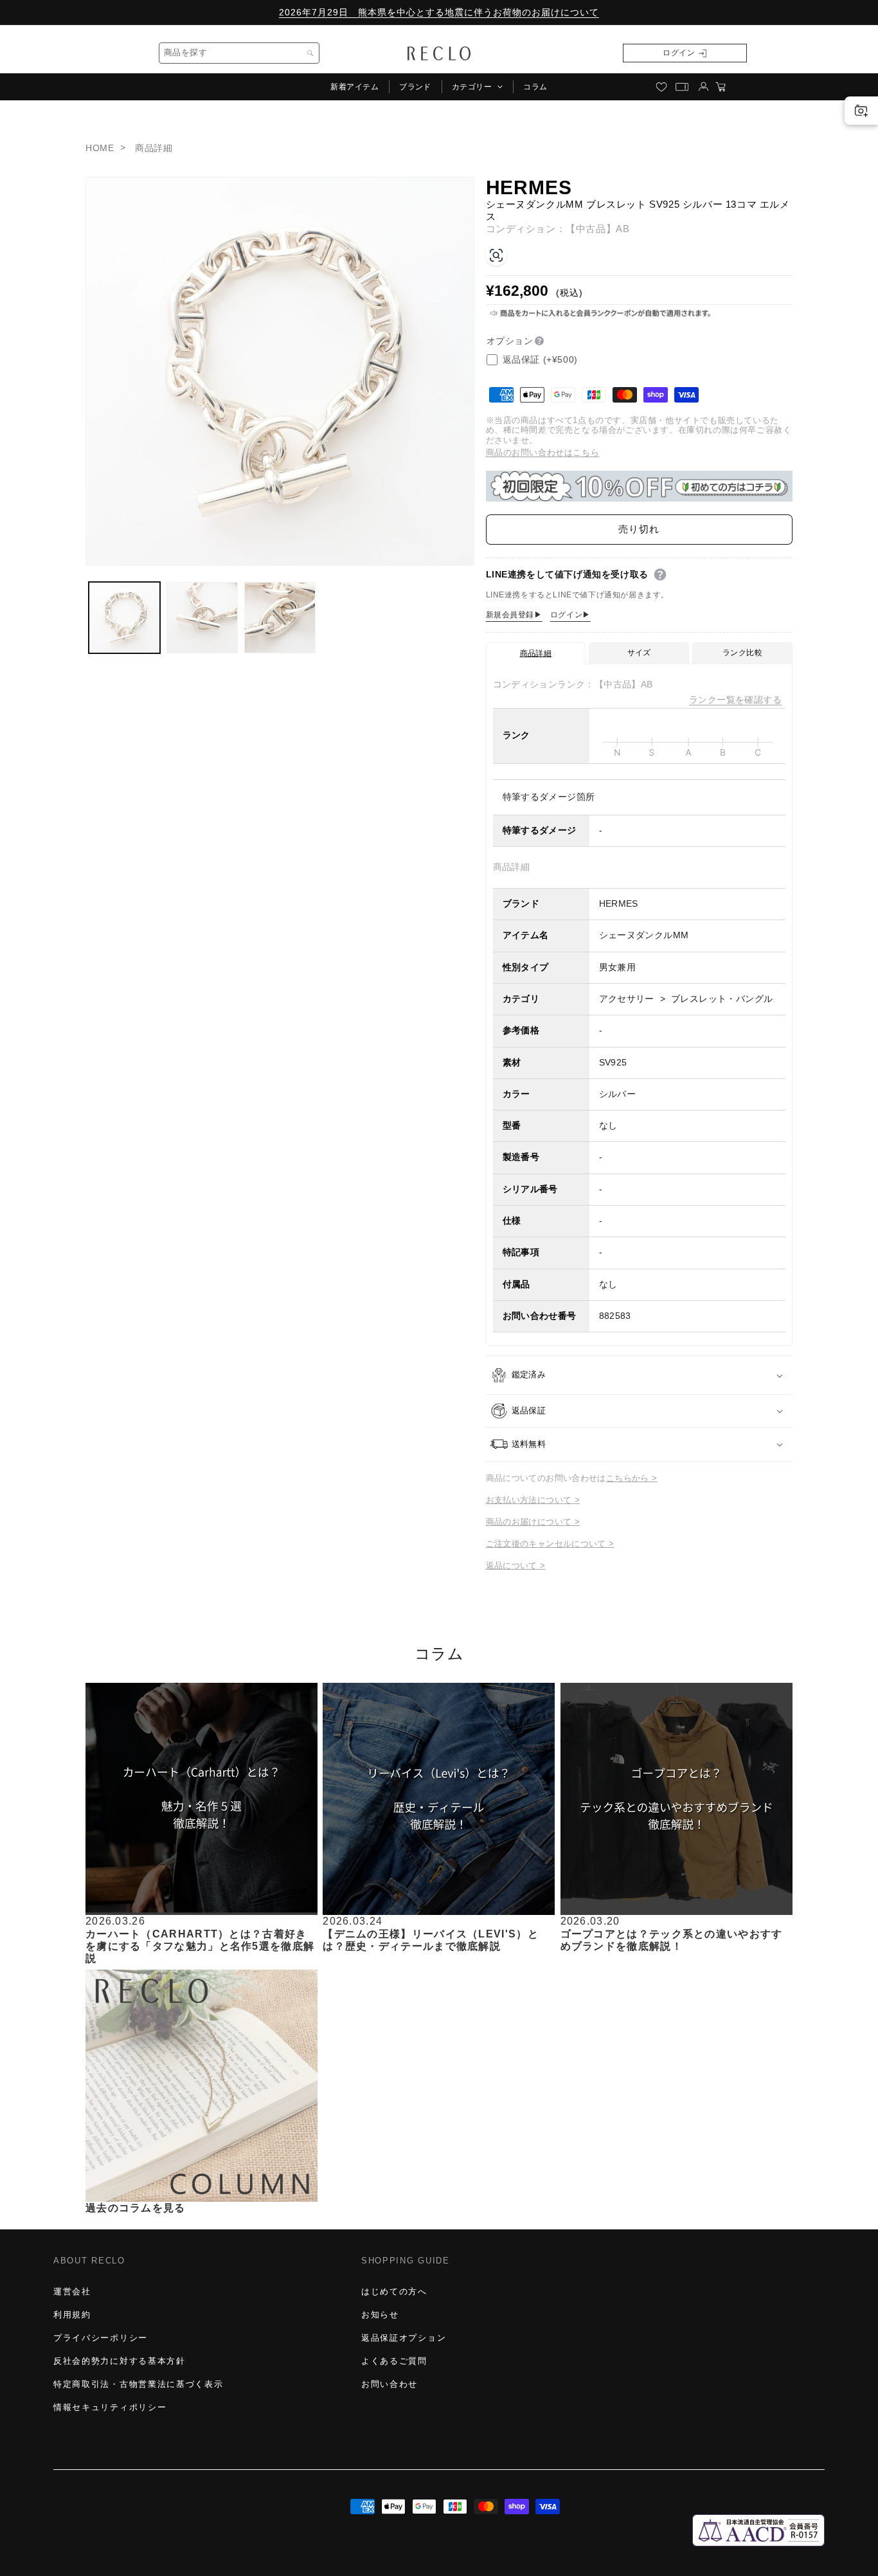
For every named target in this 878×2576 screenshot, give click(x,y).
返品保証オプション (404, 2338)
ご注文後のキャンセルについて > (550, 1544)
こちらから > (632, 1478)
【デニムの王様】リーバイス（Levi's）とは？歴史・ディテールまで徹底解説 (431, 1939)
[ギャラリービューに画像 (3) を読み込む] (280, 618)
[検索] (310, 53)
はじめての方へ (394, 2291)
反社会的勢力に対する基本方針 (120, 2361)
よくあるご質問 (394, 2361)
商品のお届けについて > (533, 1522)
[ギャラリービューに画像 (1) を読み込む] (124, 618)
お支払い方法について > (533, 1500)
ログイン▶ (570, 615)
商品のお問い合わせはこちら (543, 452)
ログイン (679, 53)
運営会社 (72, 2291)
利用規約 (72, 2315)
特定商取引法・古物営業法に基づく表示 (138, 2384)
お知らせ (380, 2315)
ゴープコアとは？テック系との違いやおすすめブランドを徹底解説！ (672, 1939)
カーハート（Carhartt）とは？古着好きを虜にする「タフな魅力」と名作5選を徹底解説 (200, 1946)
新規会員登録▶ (514, 615)
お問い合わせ (390, 2384)
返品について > (516, 1565)
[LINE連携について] (660, 575)
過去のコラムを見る (136, 2208)
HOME (100, 148)
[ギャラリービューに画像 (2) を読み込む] (202, 618)
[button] (477, 87)
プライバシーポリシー (101, 2338)
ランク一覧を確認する (735, 700)
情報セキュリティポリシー (110, 2407)
